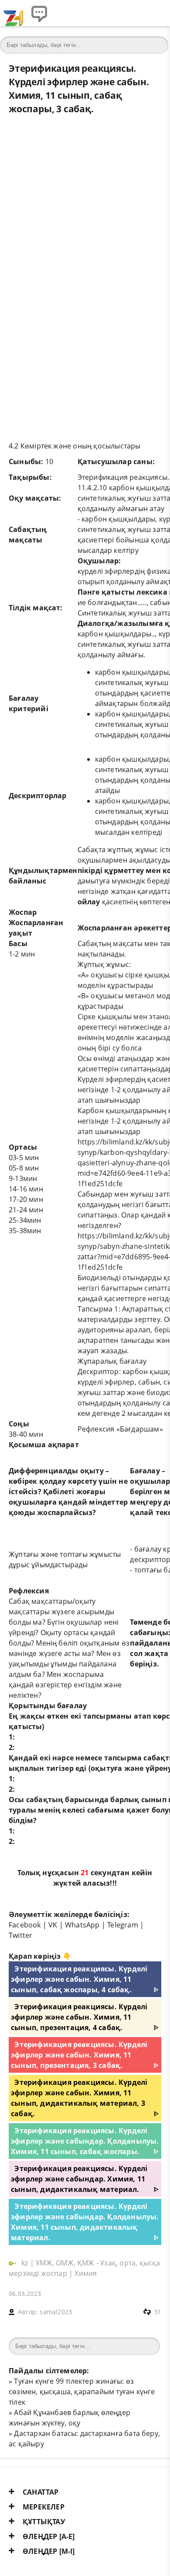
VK (53, 1925)
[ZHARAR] (13, 13)
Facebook (25, 1925)
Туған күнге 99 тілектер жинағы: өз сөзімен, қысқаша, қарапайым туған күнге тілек (82, 2392)
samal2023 (56, 2312)
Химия (86, 2273)
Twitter (20, 1935)
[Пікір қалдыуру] (39, 13)
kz (26, 2263)
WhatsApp (82, 1925)
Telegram (123, 1925)
